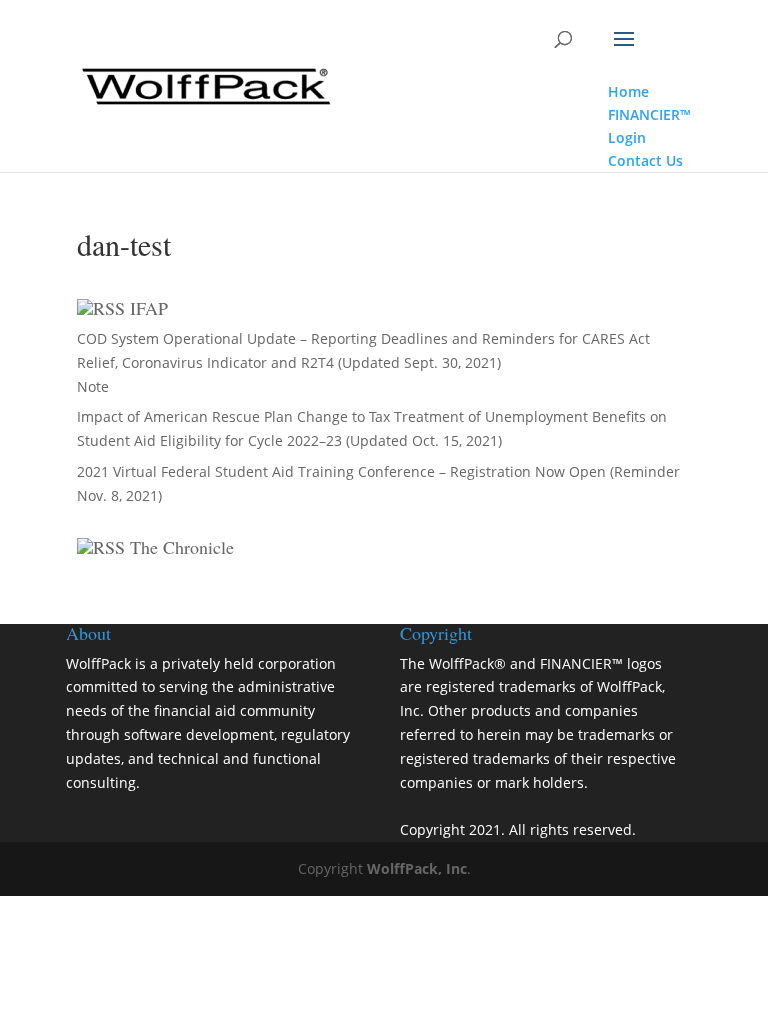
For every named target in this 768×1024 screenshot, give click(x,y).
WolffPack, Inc (417, 868)
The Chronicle (182, 547)
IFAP (149, 308)
